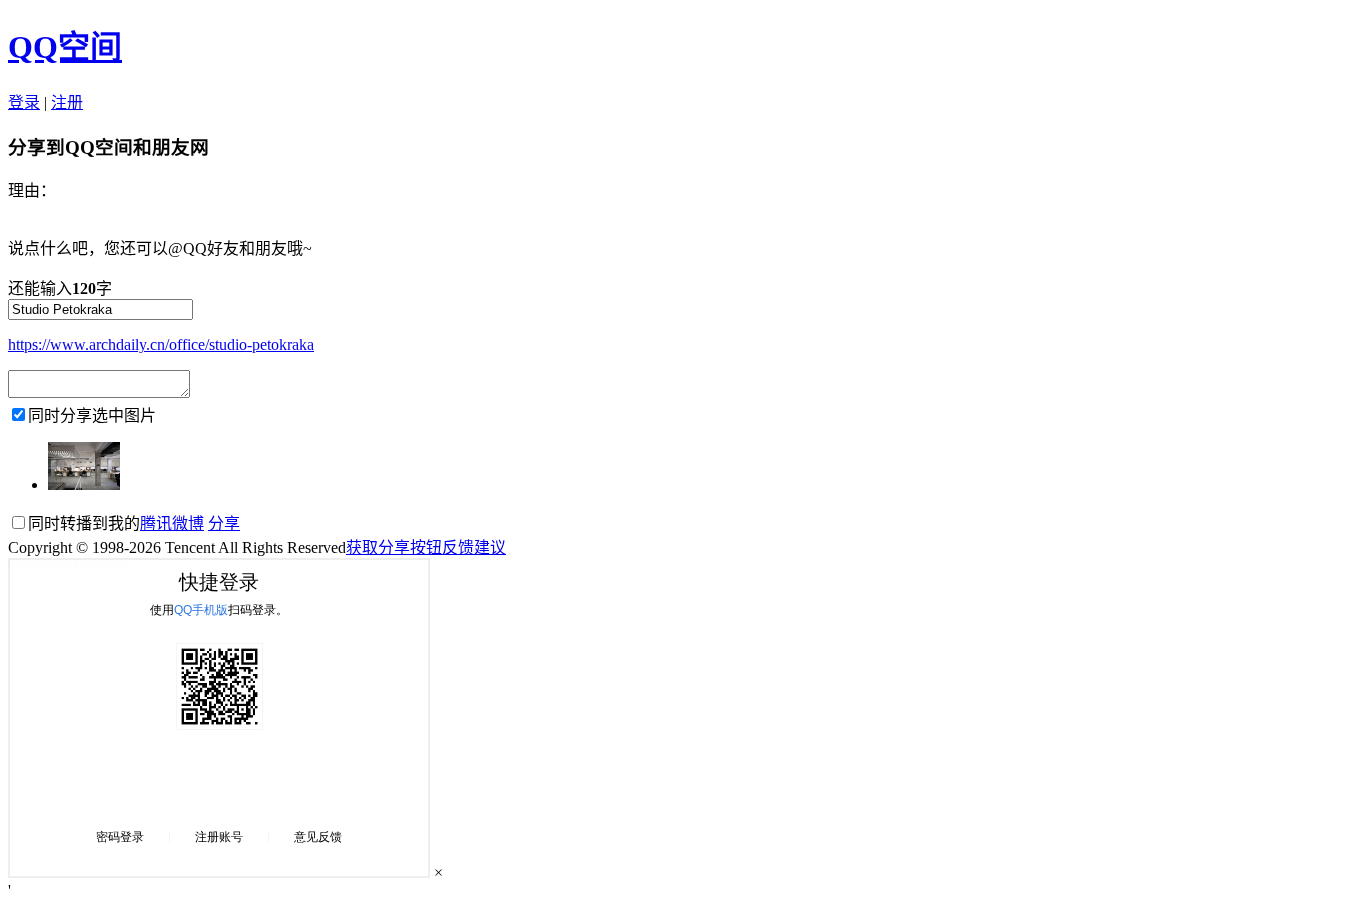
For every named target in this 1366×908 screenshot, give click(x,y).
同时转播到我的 (116, 523)
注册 (67, 102)
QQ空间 (65, 47)
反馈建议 (474, 547)
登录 (24, 102)
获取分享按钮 (394, 547)
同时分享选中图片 (92, 415)
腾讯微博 (172, 523)
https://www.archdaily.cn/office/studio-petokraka (161, 344)
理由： (32, 190)
